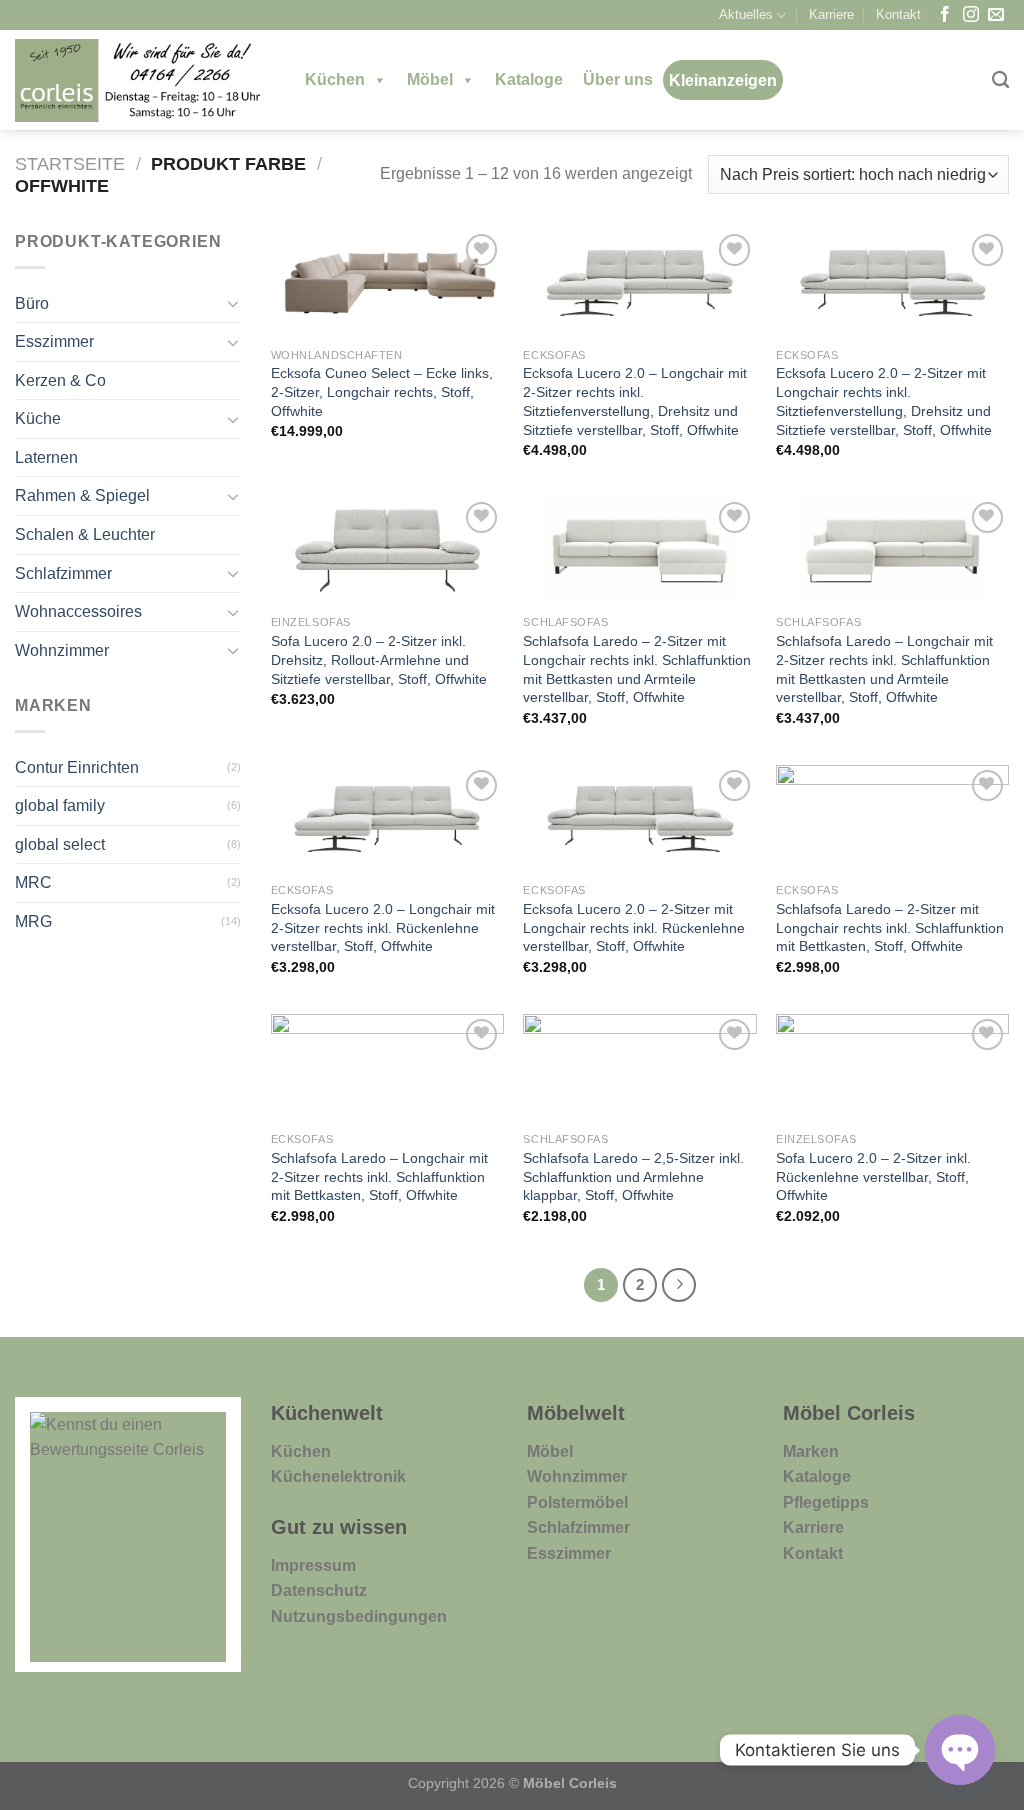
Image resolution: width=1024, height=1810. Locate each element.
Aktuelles (746, 14)
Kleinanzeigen (723, 80)
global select (60, 844)
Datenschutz (319, 1590)
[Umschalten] (233, 303)
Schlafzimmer (63, 573)
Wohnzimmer (62, 650)
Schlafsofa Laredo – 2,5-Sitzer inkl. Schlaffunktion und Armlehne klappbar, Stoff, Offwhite (633, 1176)
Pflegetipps (826, 1502)
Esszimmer (54, 341)
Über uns (618, 79)
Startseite (70, 163)
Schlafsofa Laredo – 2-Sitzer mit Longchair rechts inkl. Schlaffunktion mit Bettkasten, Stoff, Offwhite (890, 927)
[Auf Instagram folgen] (971, 15)
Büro (32, 303)
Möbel (430, 79)
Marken (811, 1451)
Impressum (313, 1565)
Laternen (46, 457)
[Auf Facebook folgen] (945, 15)
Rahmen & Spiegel (82, 495)
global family (60, 805)
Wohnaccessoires (78, 611)
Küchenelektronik (338, 1476)
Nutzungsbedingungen (359, 1616)
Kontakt (898, 14)
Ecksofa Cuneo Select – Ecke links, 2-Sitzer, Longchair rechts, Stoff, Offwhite (382, 391)
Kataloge (529, 79)
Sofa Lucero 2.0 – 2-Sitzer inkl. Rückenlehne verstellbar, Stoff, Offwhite (873, 1176)
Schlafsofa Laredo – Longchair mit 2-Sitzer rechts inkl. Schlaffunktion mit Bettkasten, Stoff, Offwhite (379, 1176)
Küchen (335, 79)
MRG (33, 921)
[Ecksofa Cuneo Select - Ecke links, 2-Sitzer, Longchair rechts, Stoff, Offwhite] (387, 283)
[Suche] (1000, 80)
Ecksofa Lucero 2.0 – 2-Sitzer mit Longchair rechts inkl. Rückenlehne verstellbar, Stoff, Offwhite (634, 927)
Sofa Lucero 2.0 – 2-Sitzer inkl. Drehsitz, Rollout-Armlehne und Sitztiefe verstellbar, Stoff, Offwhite (379, 659)
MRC (33, 882)
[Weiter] (679, 1285)
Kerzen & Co (60, 380)
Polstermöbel (577, 1502)
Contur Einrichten (77, 767)
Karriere (831, 14)
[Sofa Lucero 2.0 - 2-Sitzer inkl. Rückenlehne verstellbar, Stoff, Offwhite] (892, 1068)
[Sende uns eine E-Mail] (996, 15)
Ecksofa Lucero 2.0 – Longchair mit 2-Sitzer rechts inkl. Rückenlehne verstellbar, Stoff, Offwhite (383, 927)
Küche (38, 418)
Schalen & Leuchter (85, 534)
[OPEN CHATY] (960, 1750)
